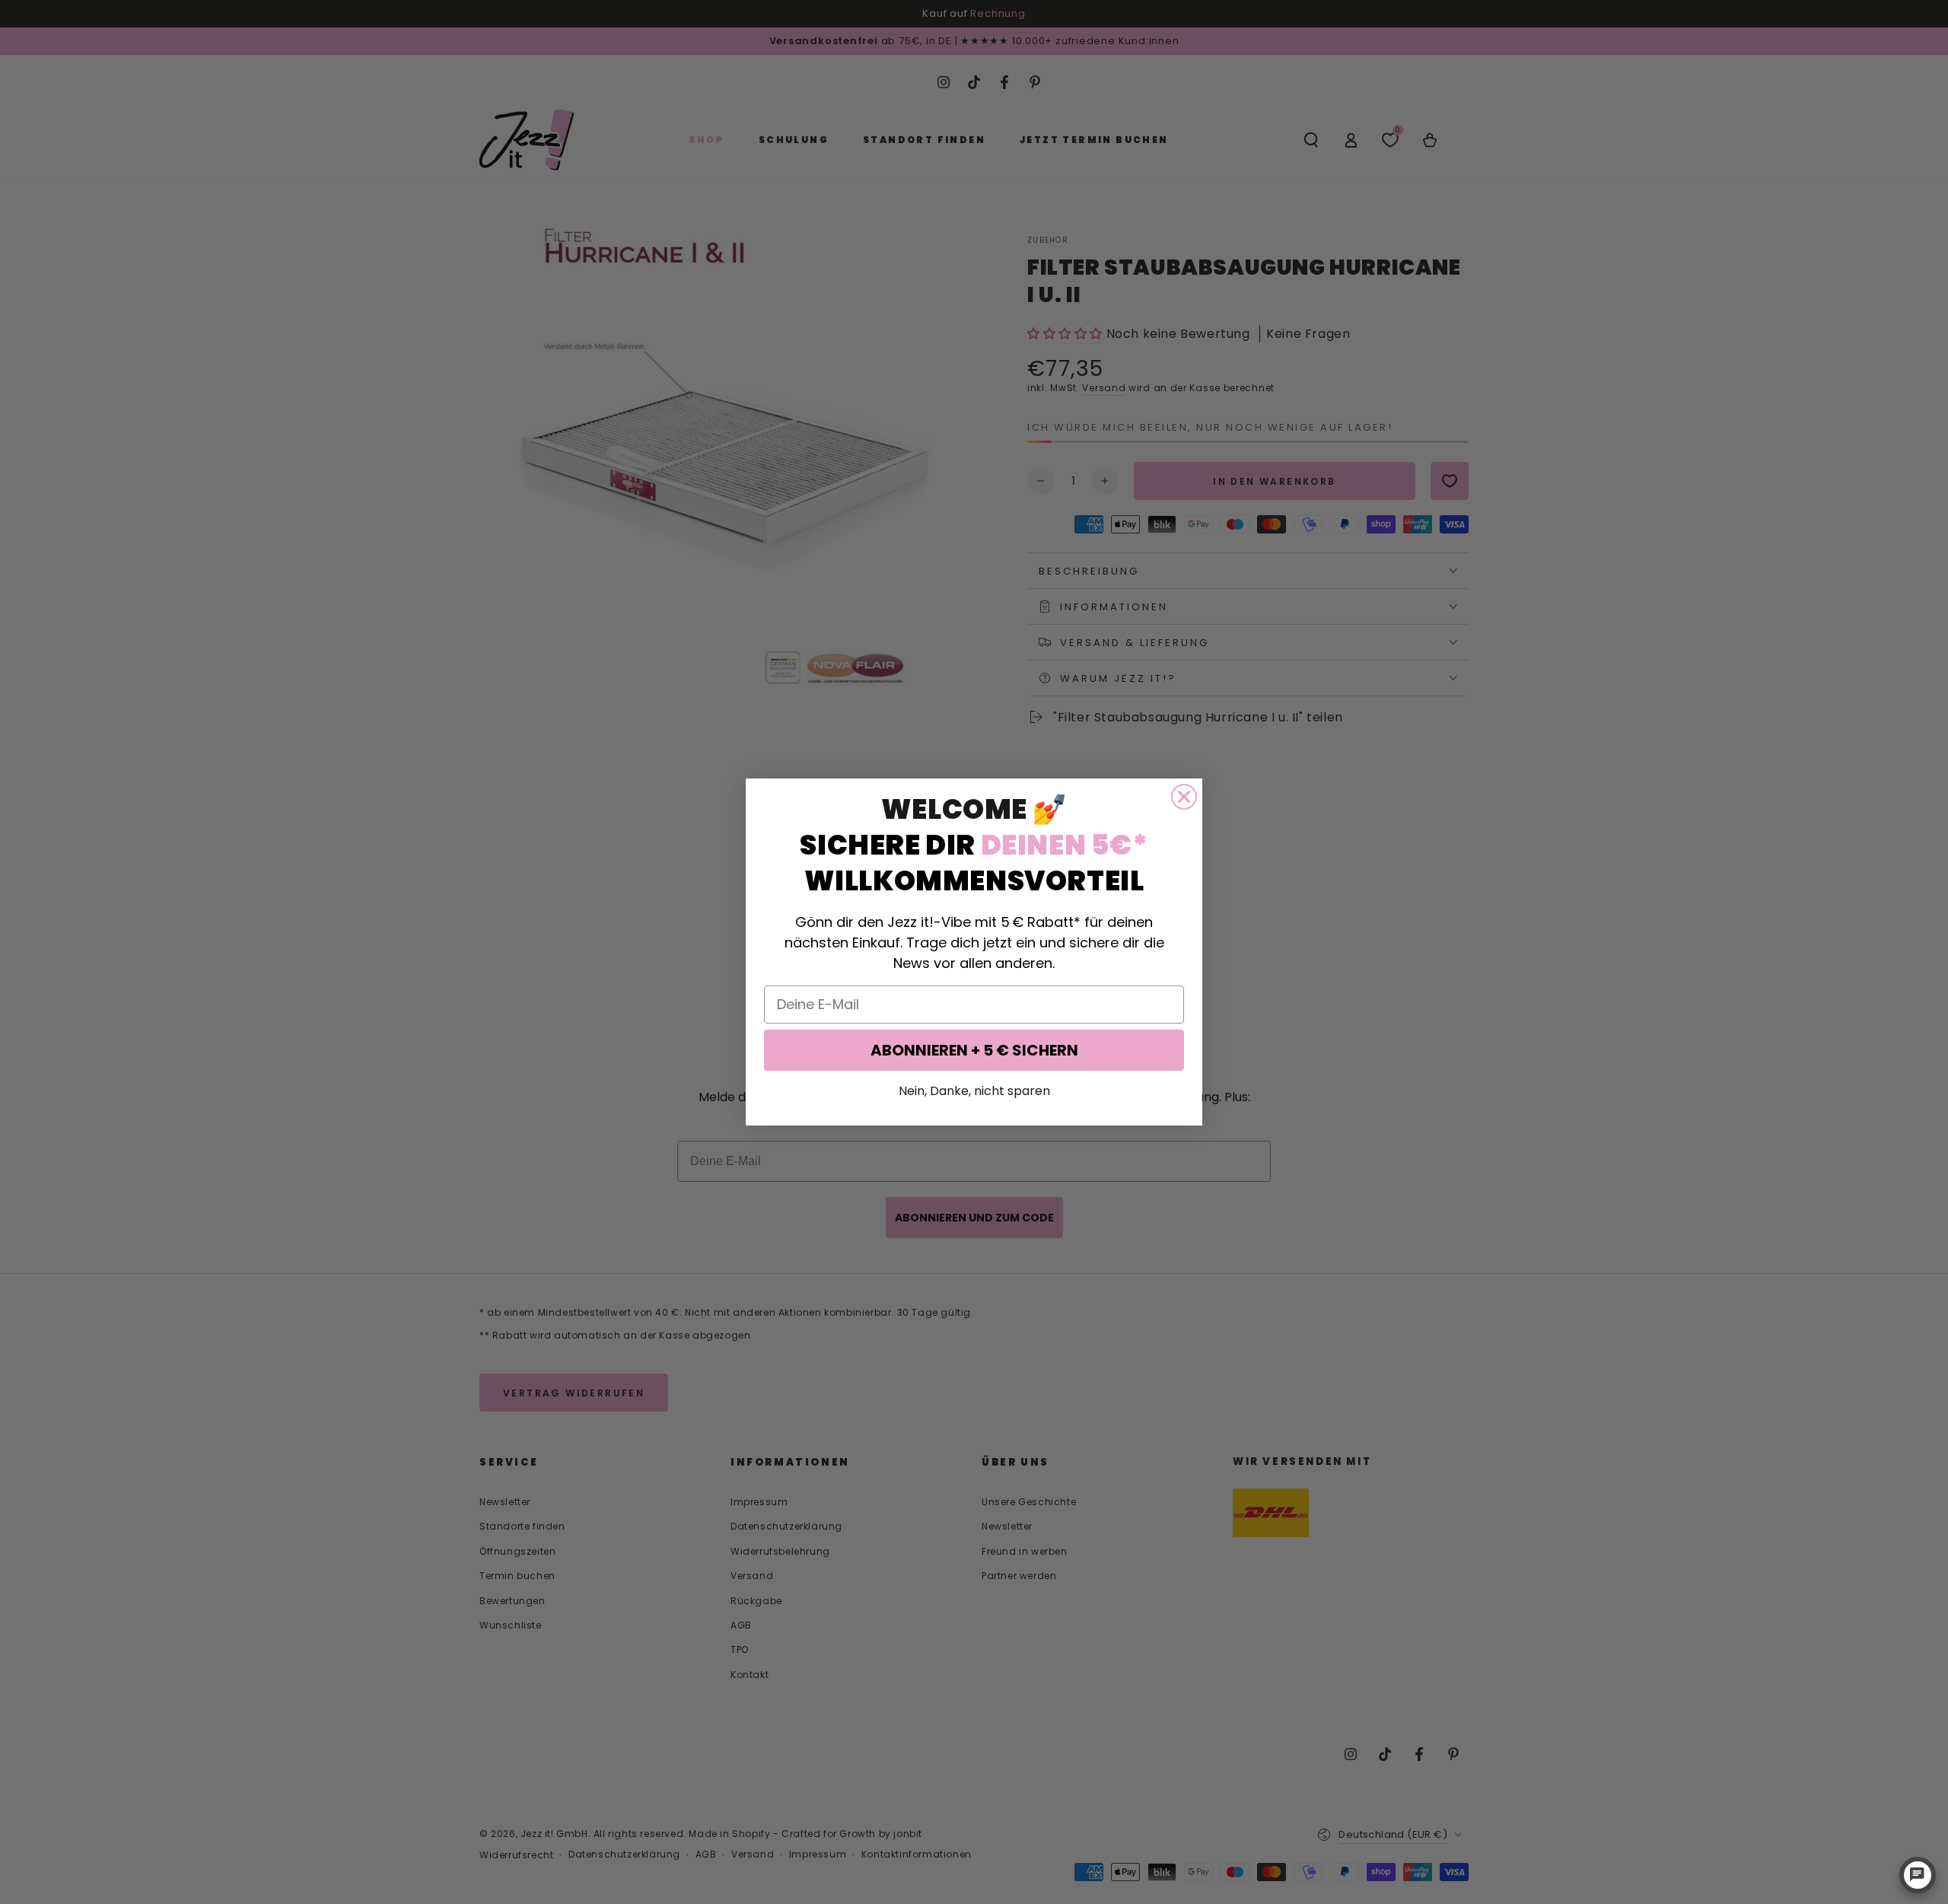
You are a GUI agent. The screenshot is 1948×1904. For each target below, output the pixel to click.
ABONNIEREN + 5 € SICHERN (974, 1050)
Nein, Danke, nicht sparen (974, 1091)
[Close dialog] (1184, 797)
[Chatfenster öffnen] (1918, 1875)
